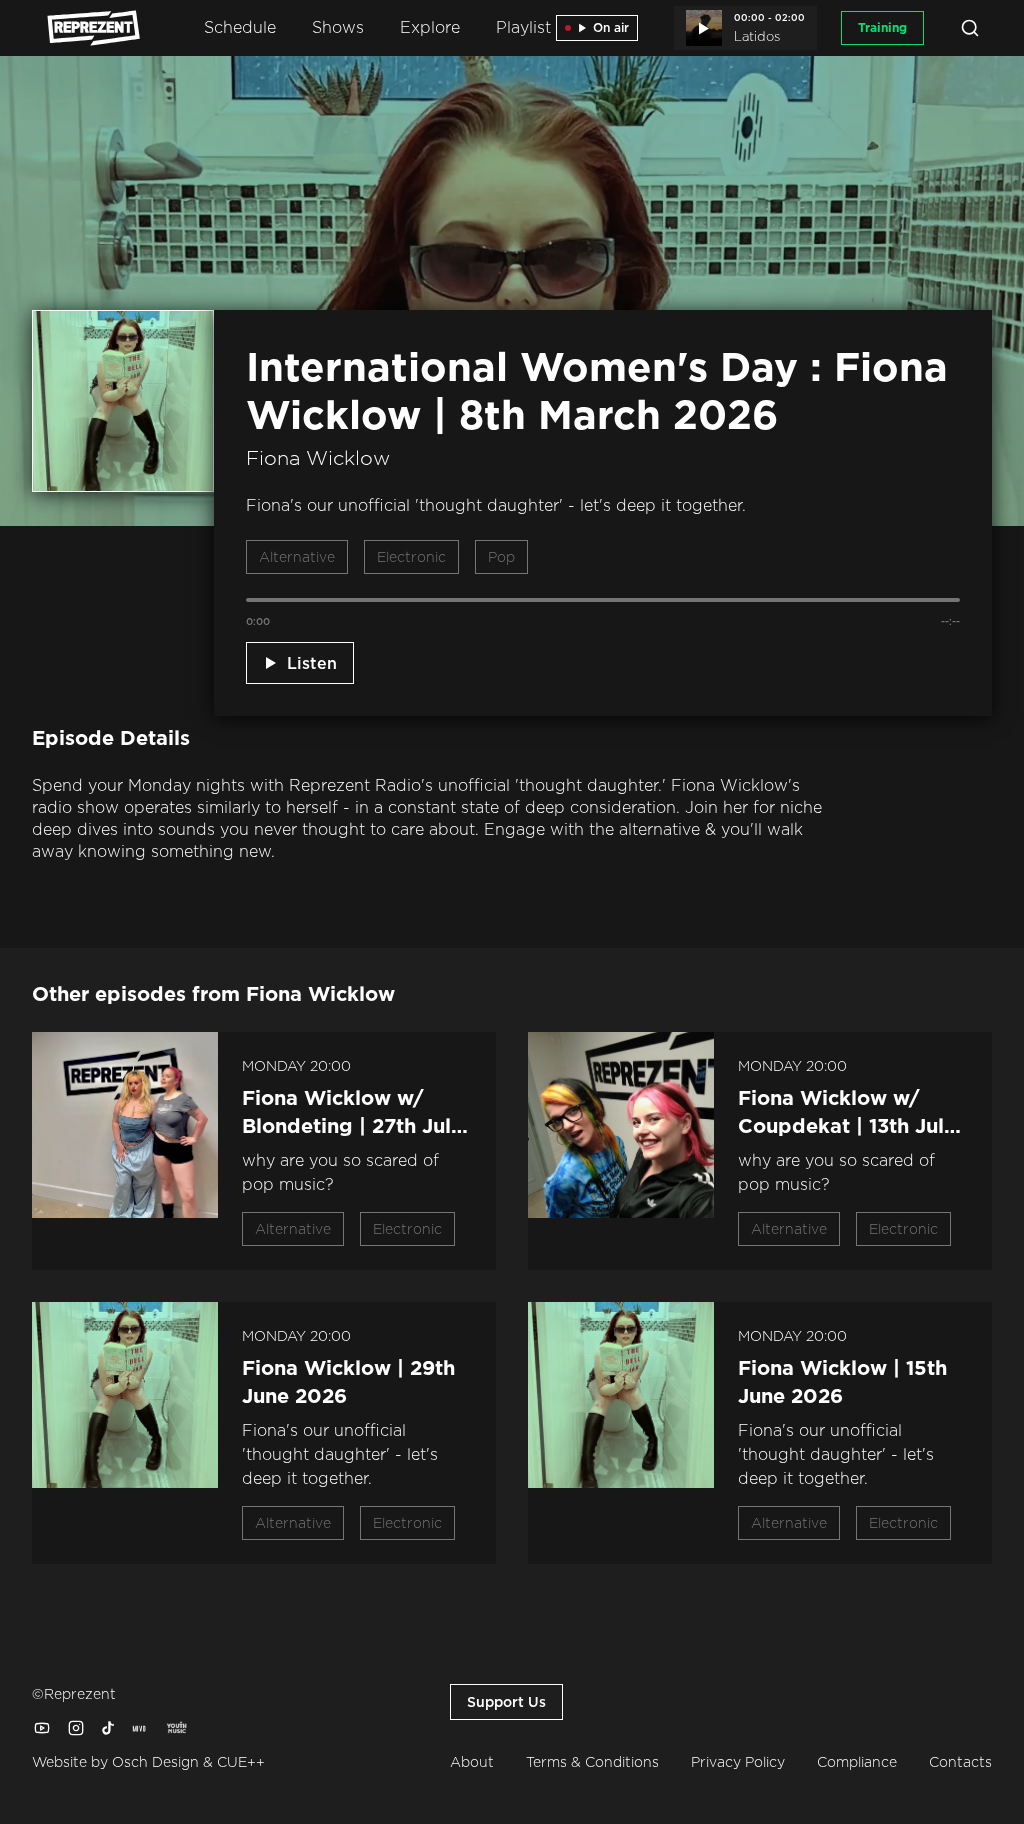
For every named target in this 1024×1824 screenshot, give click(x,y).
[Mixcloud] (140, 1728)
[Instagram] (76, 1728)
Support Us (506, 1702)
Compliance (857, 1762)
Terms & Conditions (592, 1762)
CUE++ (241, 1762)
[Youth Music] (176, 1728)
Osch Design (155, 1762)
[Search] (970, 28)
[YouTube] (42, 1728)
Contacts (960, 1762)
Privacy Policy (738, 1762)
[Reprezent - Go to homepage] (84, 28)
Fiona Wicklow (318, 458)
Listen (312, 663)
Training (882, 27)
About (472, 1762)
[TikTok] (108, 1728)
